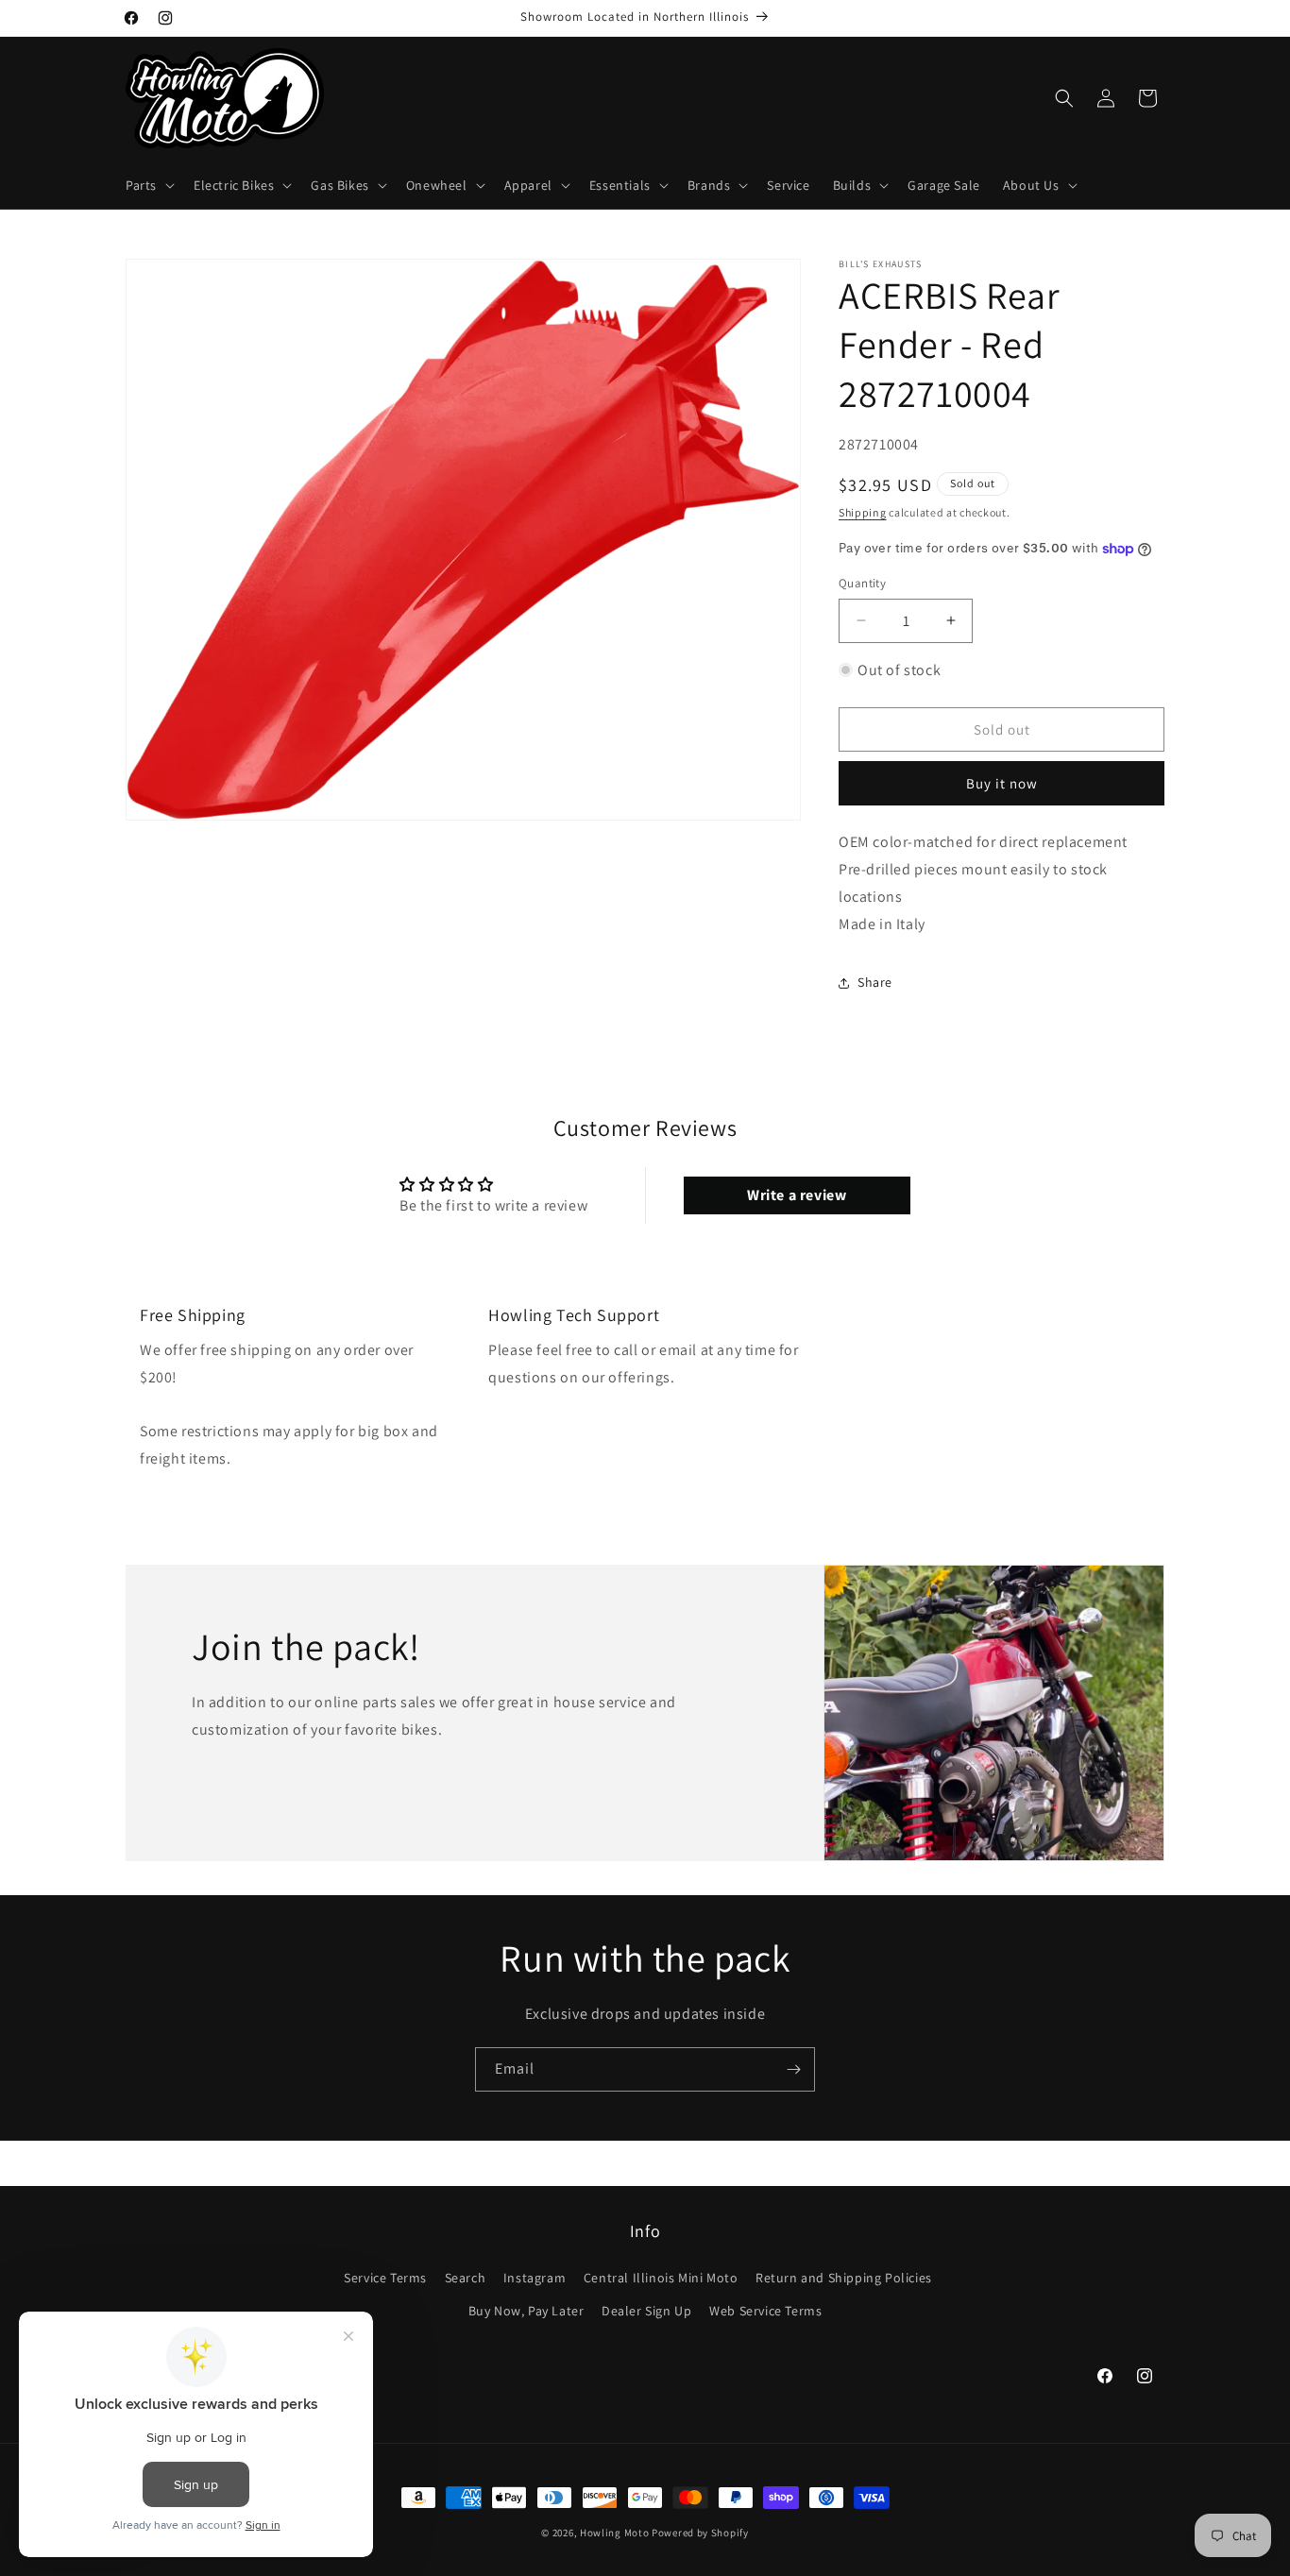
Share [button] (875, 982)
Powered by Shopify (700, 2533)
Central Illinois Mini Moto (661, 2277)
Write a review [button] (797, 1194)
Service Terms (385, 2277)
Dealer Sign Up (646, 2310)
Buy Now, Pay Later (526, 2310)
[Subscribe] (793, 2069)
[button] (148, 185)
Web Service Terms (765, 2310)
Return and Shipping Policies (844, 2277)
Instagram (535, 2277)
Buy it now (1002, 783)
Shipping (863, 512)
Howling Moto (614, 2533)
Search (466, 2277)
